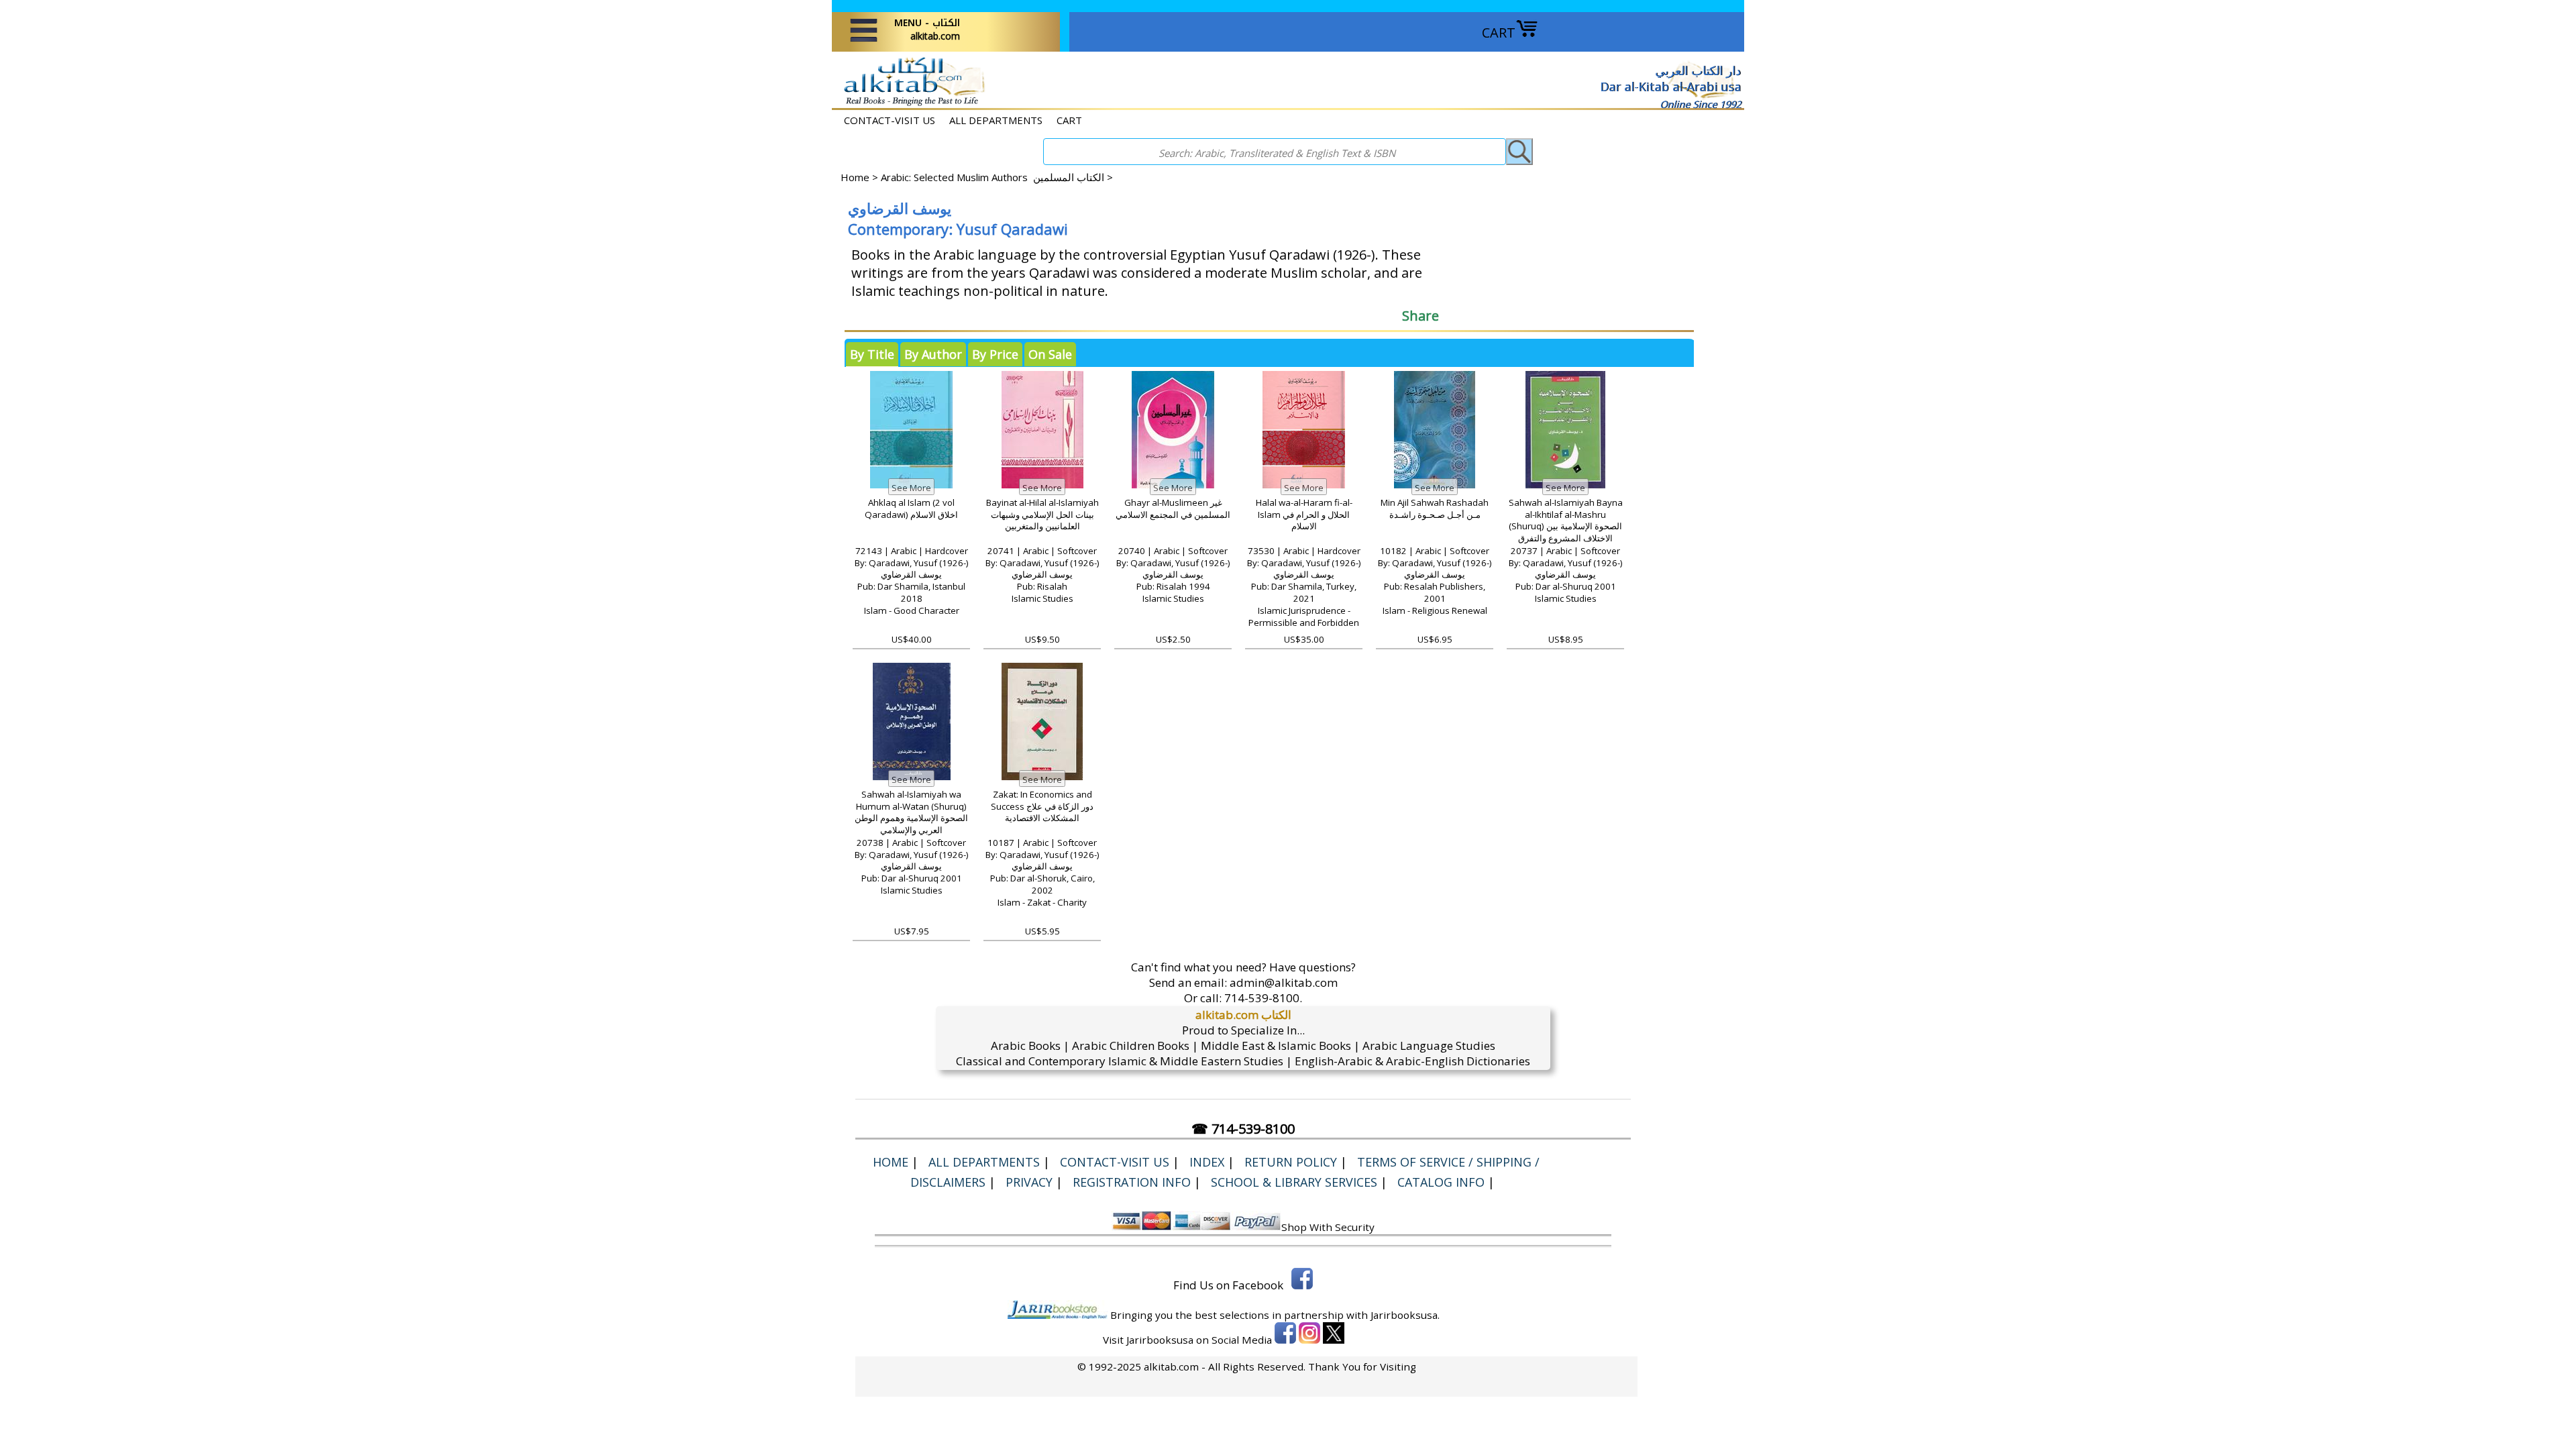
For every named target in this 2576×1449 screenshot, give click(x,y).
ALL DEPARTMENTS (996, 120)
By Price (995, 354)
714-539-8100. (1263, 998)
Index (1207, 1162)
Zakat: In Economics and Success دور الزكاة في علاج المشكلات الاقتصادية (1042, 806)
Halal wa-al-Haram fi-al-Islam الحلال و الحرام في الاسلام (1304, 515)
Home (855, 177)
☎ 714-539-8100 (1243, 1129)
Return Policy (1291, 1162)
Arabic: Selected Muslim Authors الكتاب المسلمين (992, 177)
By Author (933, 354)
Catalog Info (1441, 1182)
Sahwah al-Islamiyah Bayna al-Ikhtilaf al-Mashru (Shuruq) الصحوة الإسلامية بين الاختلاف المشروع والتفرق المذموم (1566, 527)
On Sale (1050, 354)
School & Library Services (1294, 1182)
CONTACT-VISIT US (890, 120)
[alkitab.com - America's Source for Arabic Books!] (911, 104)
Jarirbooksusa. (1405, 1315)
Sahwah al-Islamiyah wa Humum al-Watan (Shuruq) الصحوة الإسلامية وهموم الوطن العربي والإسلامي (911, 812)
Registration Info (1132, 1182)
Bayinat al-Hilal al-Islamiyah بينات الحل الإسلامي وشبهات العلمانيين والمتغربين (1042, 515)
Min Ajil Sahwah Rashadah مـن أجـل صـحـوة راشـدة (1435, 508)
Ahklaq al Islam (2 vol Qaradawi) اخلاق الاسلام (911, 508)
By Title (872, 354)
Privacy (1029, 1182)
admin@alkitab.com (1284, 982)
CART (1499, 33)
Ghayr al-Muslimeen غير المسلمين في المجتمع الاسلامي (1173, 508)
